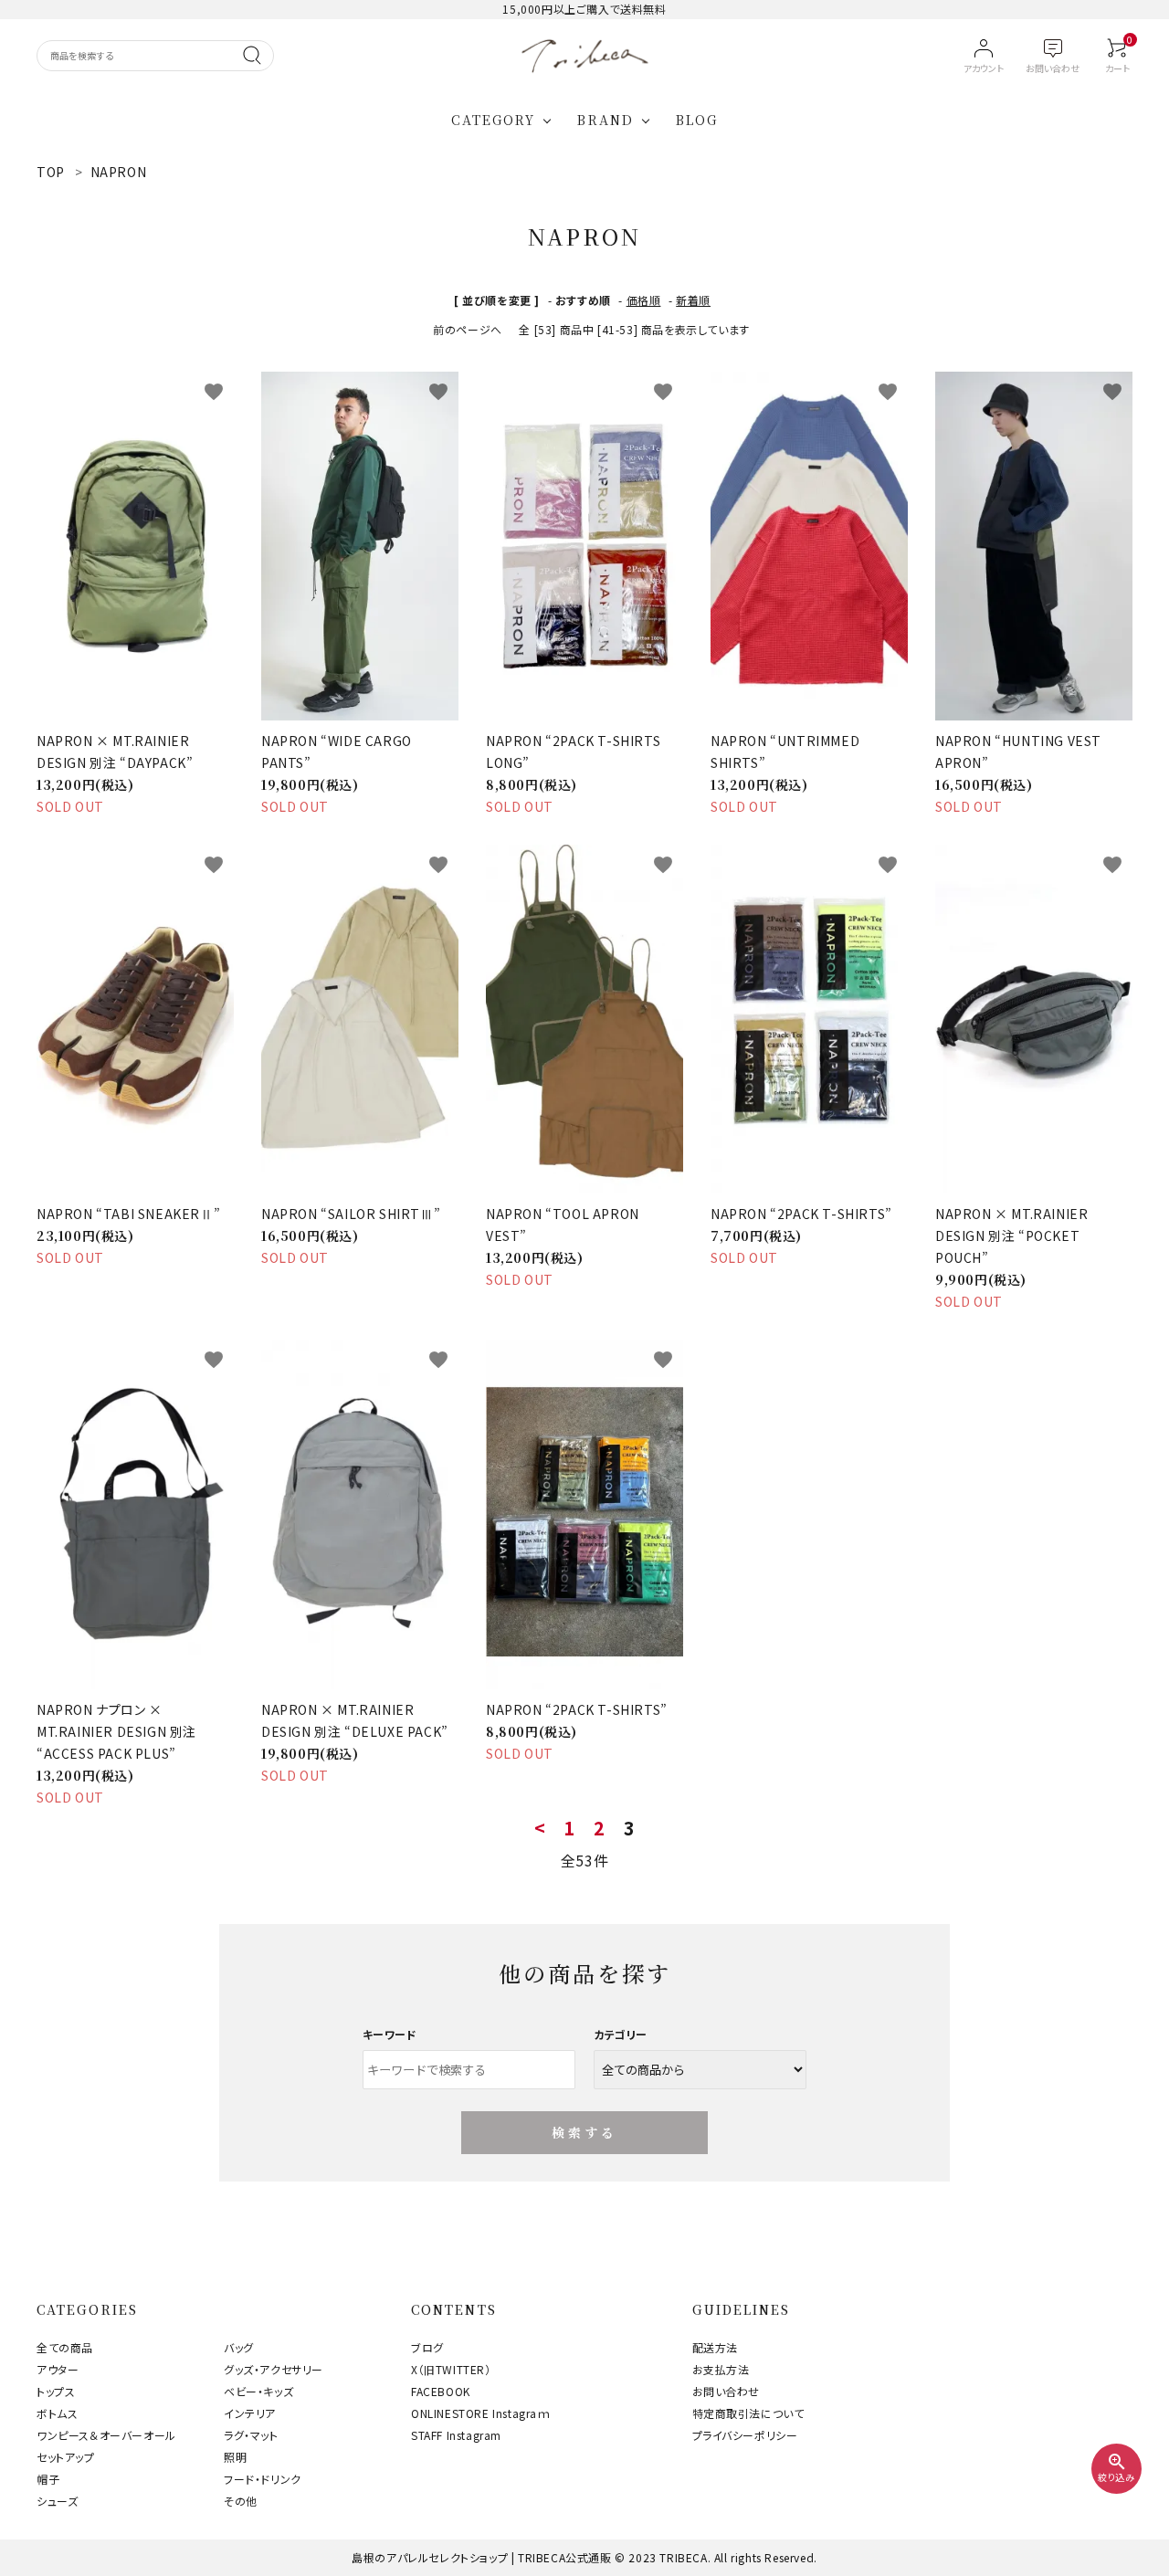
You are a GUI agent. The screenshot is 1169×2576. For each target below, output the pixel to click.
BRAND (606, 120)
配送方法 (715, 2347)
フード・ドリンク (263, 2479)
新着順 (693, 300)
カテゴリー (621, 2034)
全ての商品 (65, 2347)
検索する (585, 2132)
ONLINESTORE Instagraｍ (481, 2413)
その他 (241, 2501)
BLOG (697, 120)
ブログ (427, 2347)
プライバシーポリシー (745, 2435)
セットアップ (66, 2457)
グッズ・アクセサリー (274, 2369)
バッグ (239, 2347)
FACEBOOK (441, 2391)
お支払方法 (721, 2369)
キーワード (390, 2034)
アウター (58, 2369)
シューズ (57, 2501)
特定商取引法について (748, 2413)
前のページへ (468, 329)
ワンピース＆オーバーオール (106, 2435)
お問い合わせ (727, 2391)
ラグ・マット (251, 2435)
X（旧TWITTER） (451, 2369)
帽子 (48, 2479)
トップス (56, 2391)
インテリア (250, 2413)
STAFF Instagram (456, 2435)
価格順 (644, 300)
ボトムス (57, 2413)
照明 (235, 2457)
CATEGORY (494, 120)
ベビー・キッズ (258, 2391)
